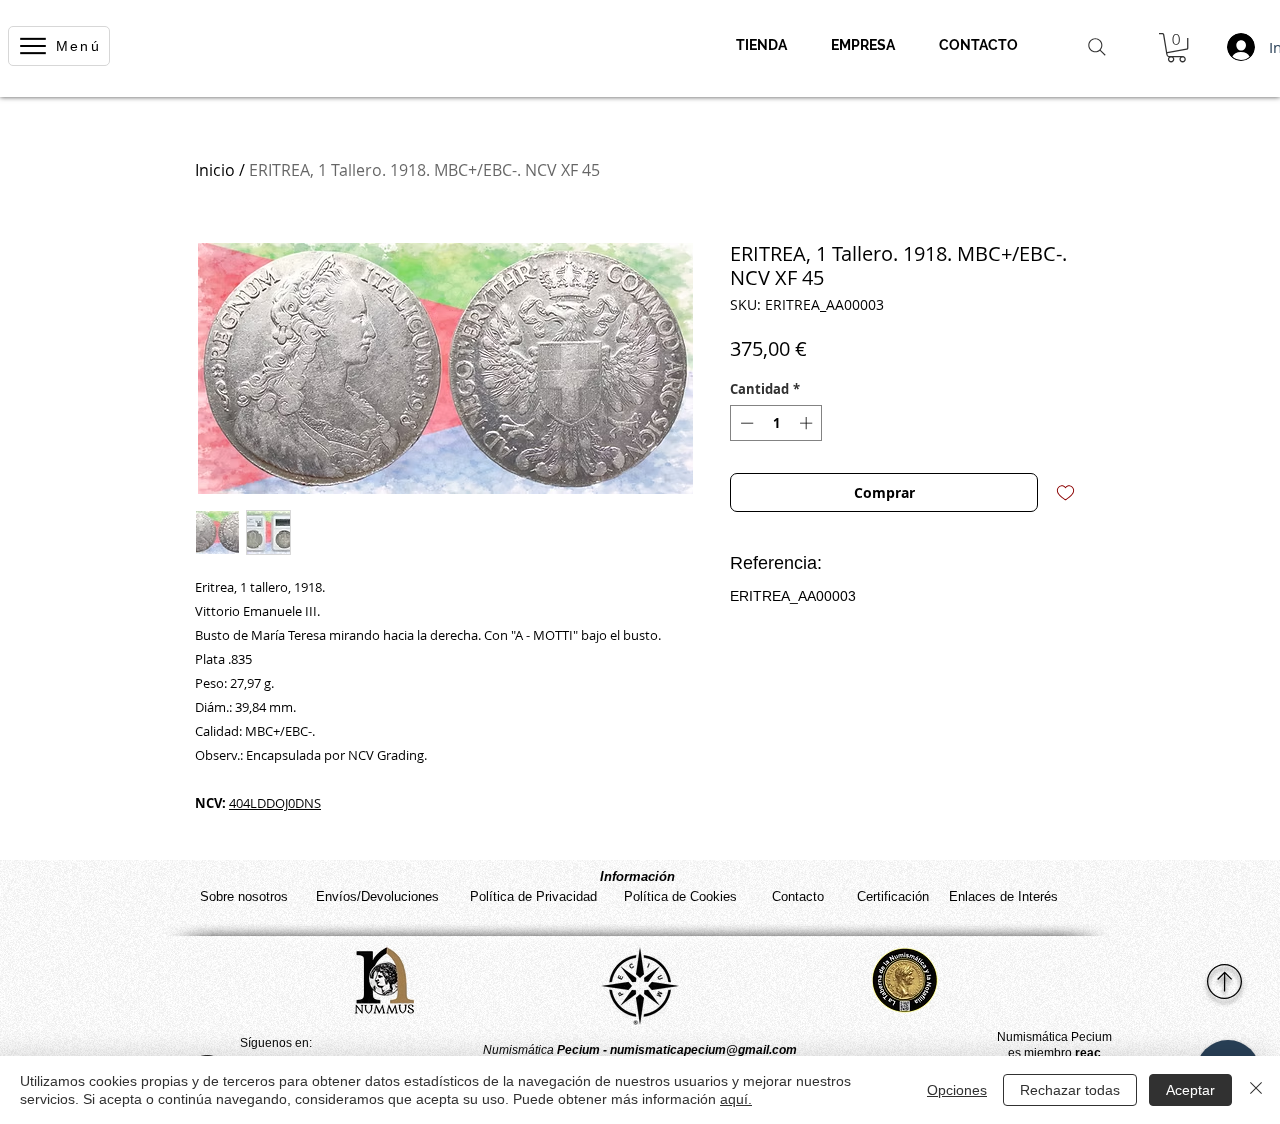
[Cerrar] (1256, 1090)
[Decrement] (745, 423)
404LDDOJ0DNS (275, 803)
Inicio (215, 170)
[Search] (1097, 47)
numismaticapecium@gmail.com (703, 1050)
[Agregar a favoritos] (1065, 492)
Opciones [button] (957, 1090)
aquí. (736, 1099)
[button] (1176, 47)
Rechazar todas (1070, 1090)
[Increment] (808, 423)
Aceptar (1190, 1090)
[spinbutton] (776, 423)
